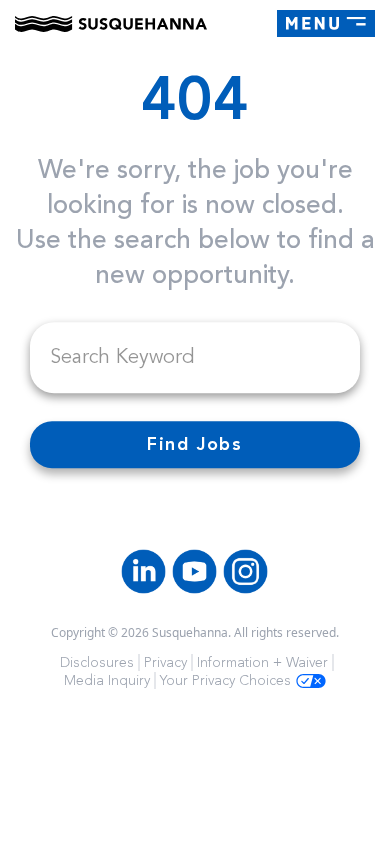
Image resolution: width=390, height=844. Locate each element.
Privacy (165, 662)
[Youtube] (194, 571)
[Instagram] (245, 571)
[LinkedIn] (143, 571)
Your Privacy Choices (225, 680)
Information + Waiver (262, 662)
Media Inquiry (107, 680)
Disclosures (97, 662)
